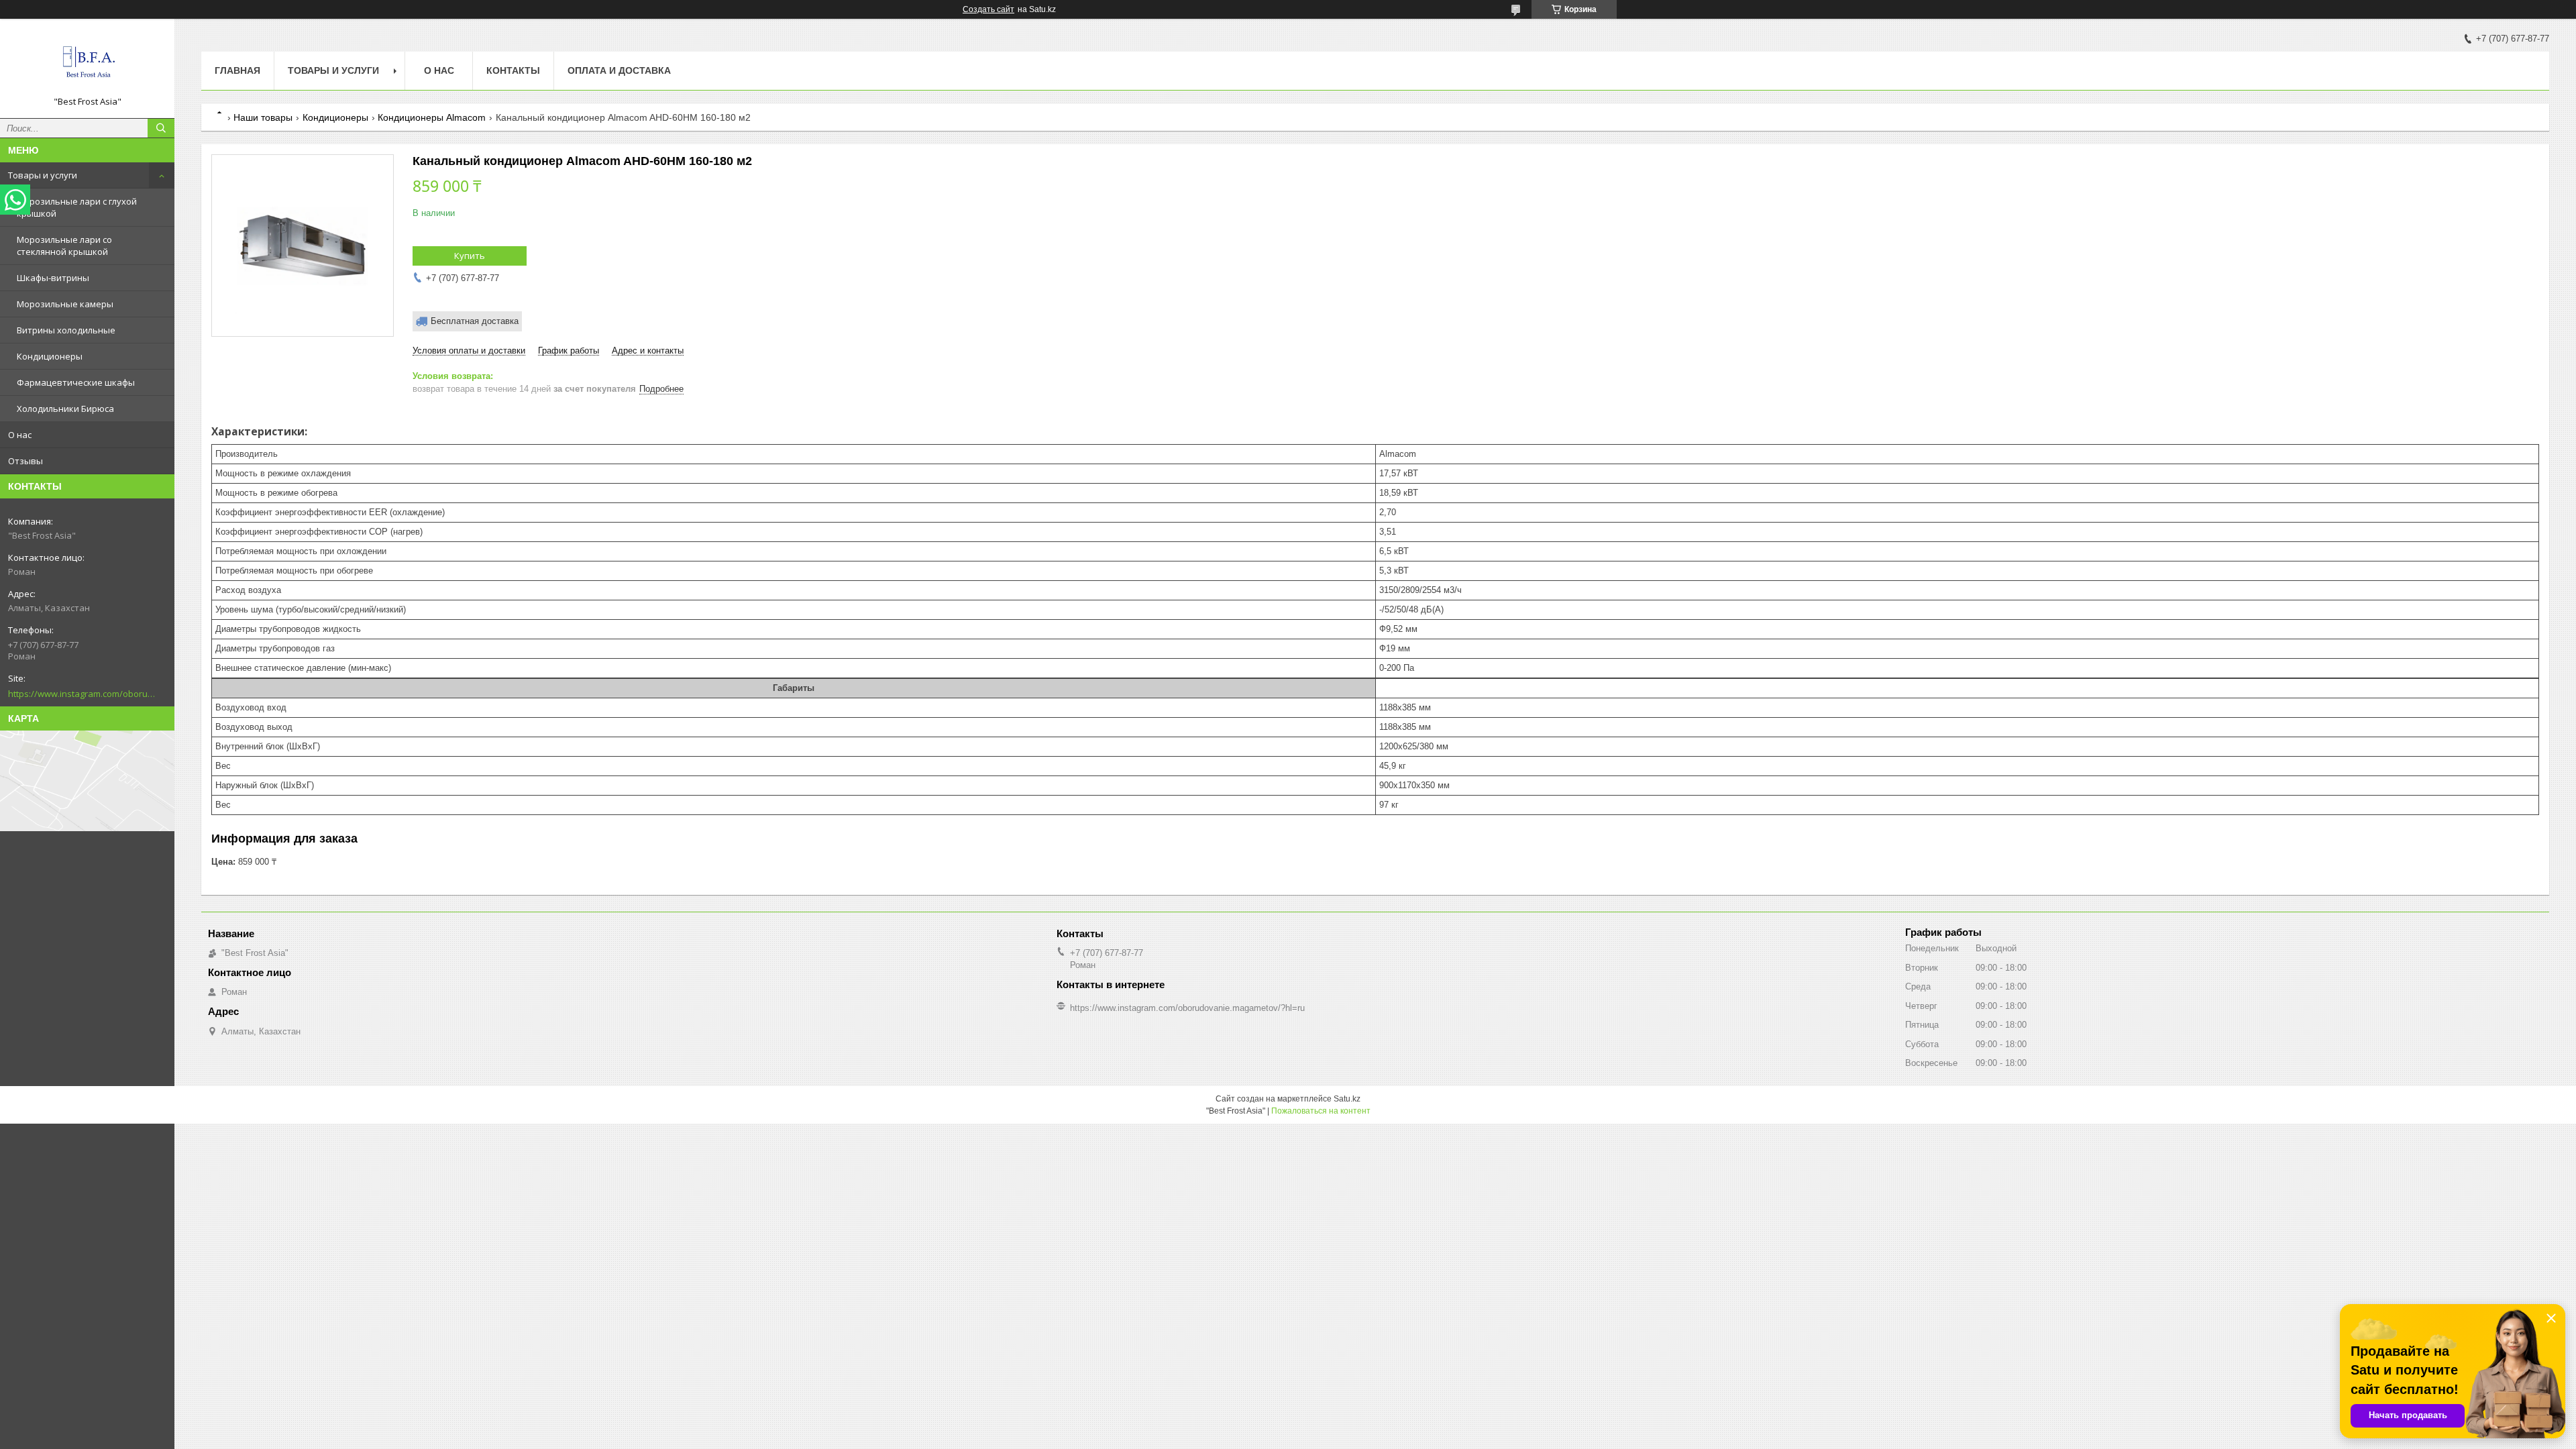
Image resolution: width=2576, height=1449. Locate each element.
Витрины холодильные (66, 330)
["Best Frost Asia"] (87, 62)
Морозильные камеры (65, 304)
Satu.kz (1347, 1099)
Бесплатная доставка (475, 321)
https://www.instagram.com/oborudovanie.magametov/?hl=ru (82, 694)
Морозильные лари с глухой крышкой (77, 207)
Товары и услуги (43, 175)
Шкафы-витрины (53, 278)
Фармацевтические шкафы (76, 382)
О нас (20, 435)
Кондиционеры (50, 356)
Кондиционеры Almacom (432, 117)
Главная (237, 70)
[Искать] (161, 128)
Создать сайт (988, 9)
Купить (470, 256)
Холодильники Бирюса (65, 409)
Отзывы (25, 461)
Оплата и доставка (619, 70)
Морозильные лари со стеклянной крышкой (64, 246)
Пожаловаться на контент (1321, 1111)
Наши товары (263, 117)
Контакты (513, 70)
